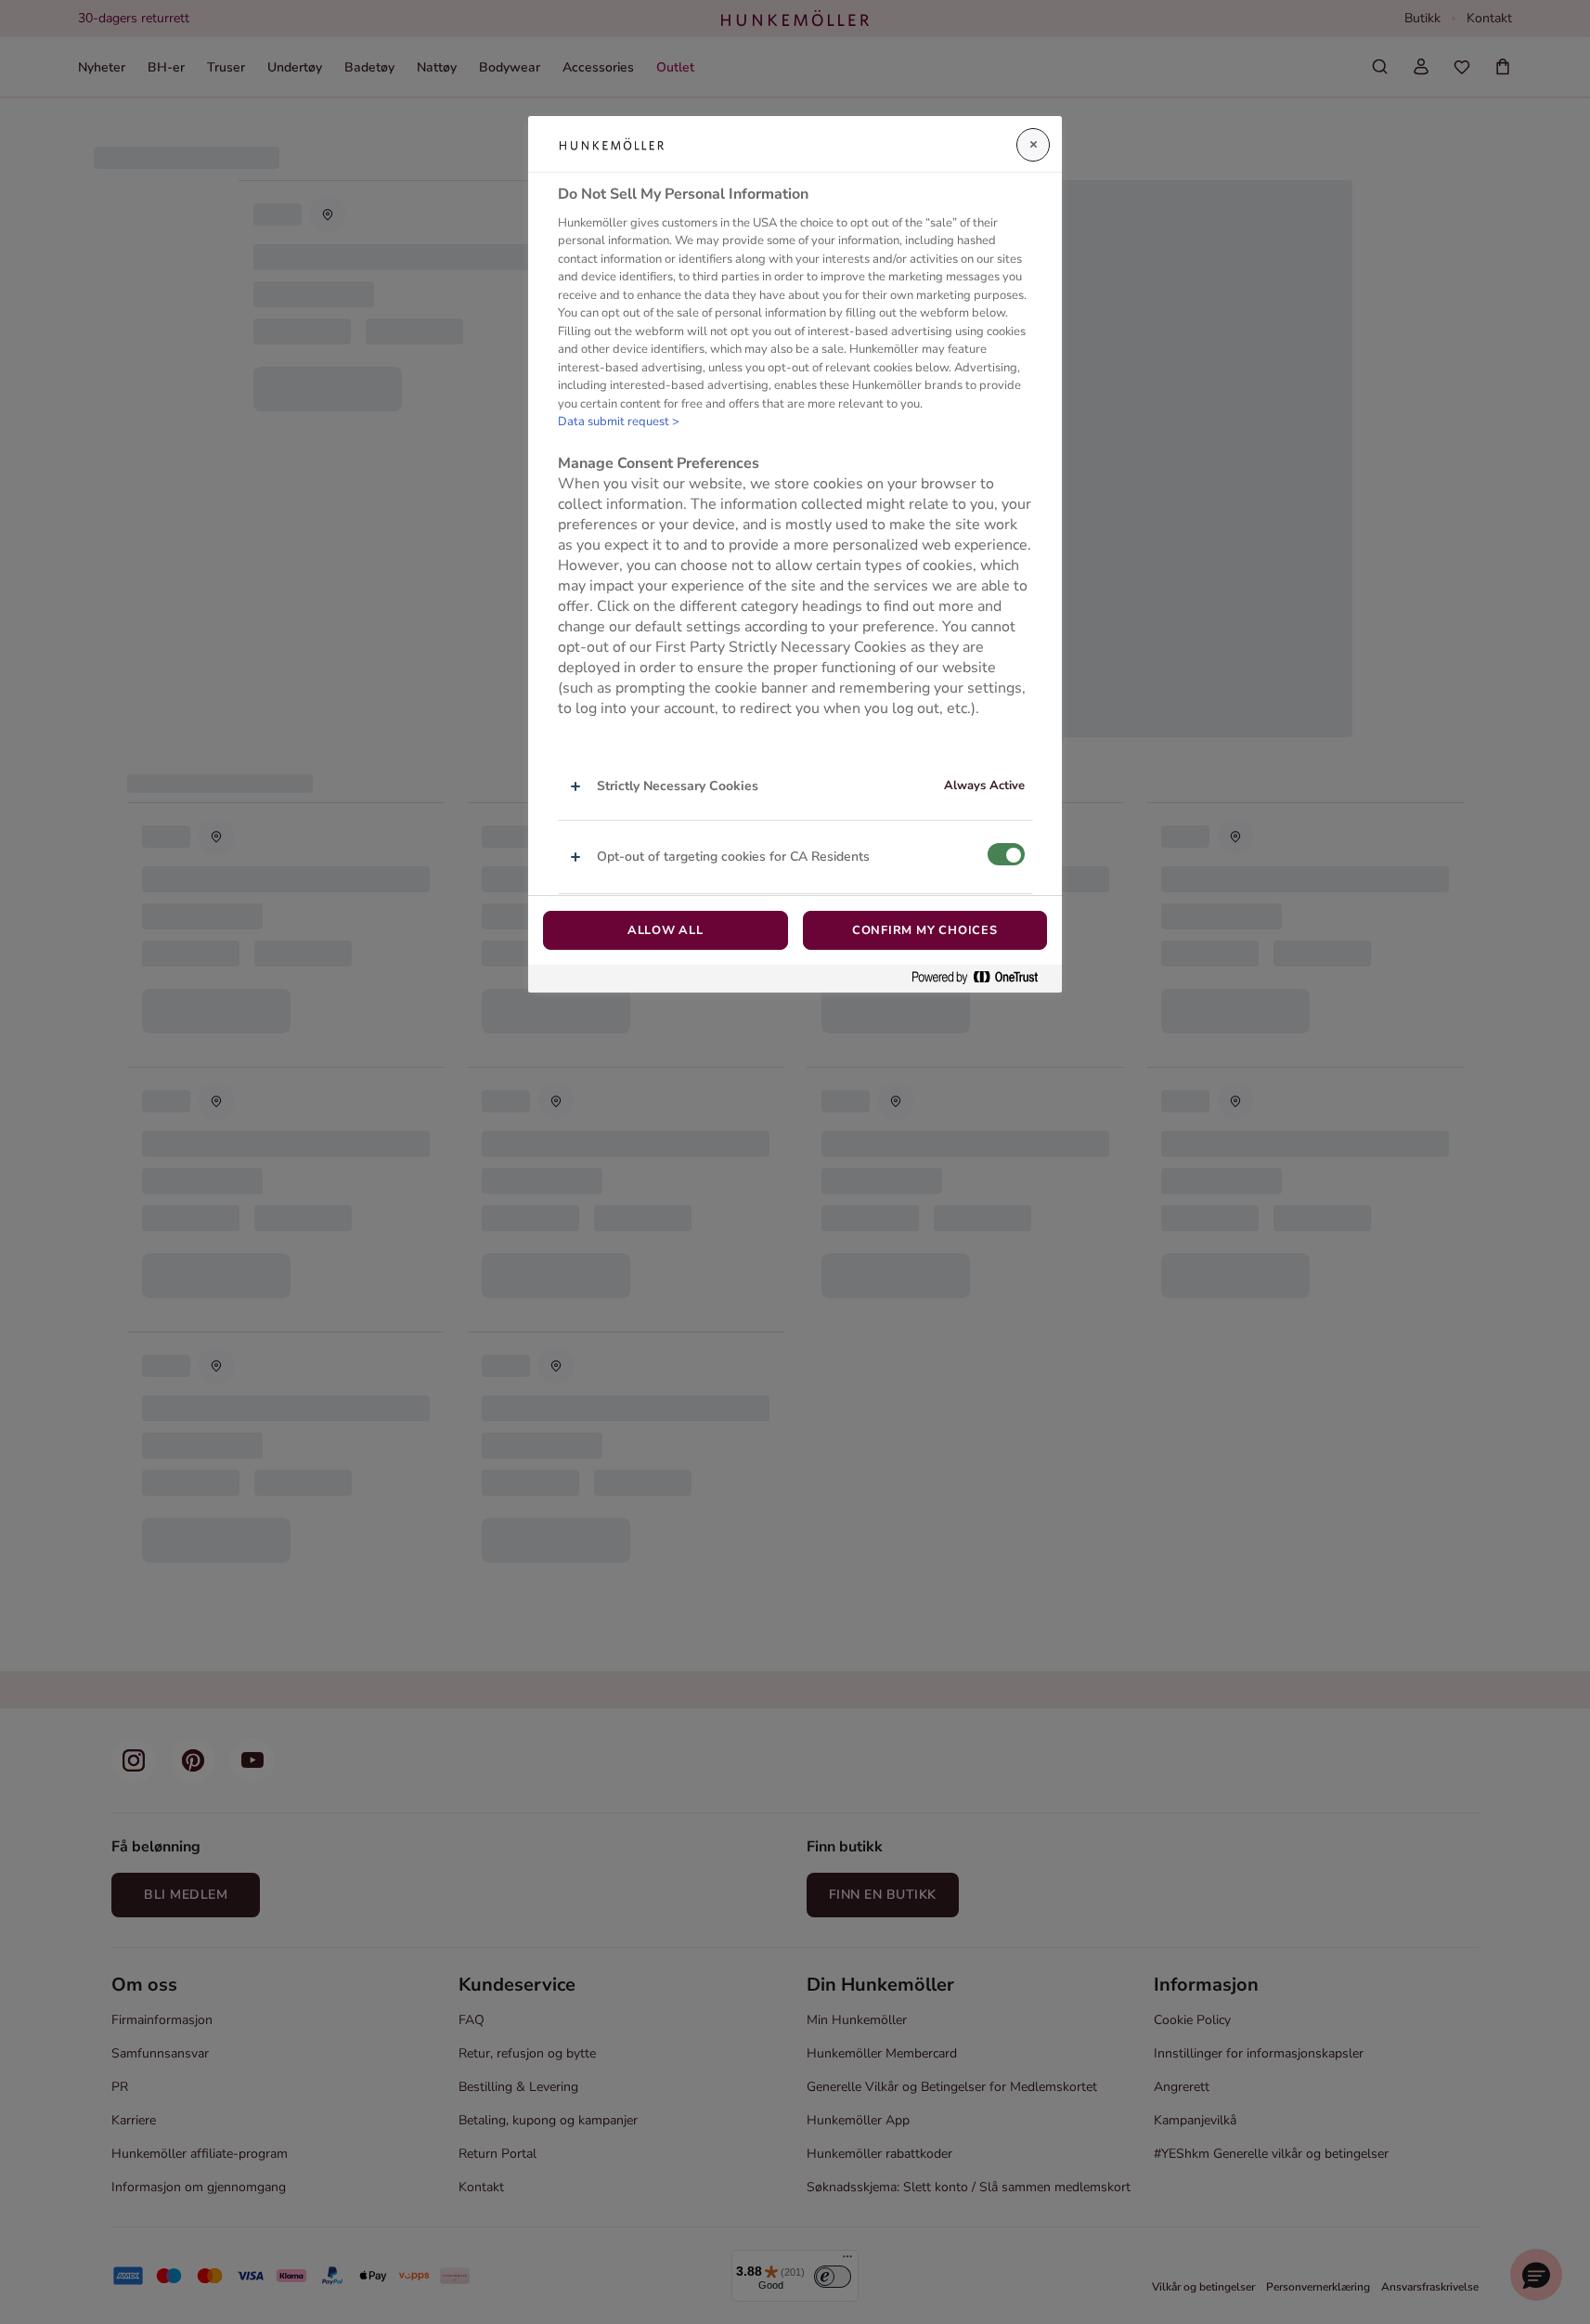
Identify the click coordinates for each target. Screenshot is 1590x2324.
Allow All (666, 930)
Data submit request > (619, 422)
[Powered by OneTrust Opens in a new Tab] (982, 978)
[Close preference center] (1033, 145)
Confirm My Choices (925, 930)
